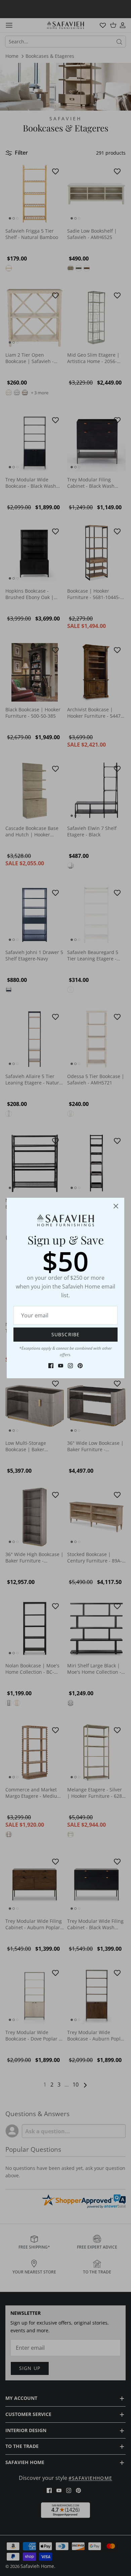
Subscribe (65, 1334)
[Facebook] (51, 1366)
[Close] (116, 1206)
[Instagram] (70, 1366)
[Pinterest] (80, 1366)
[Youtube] (61, 1366)
